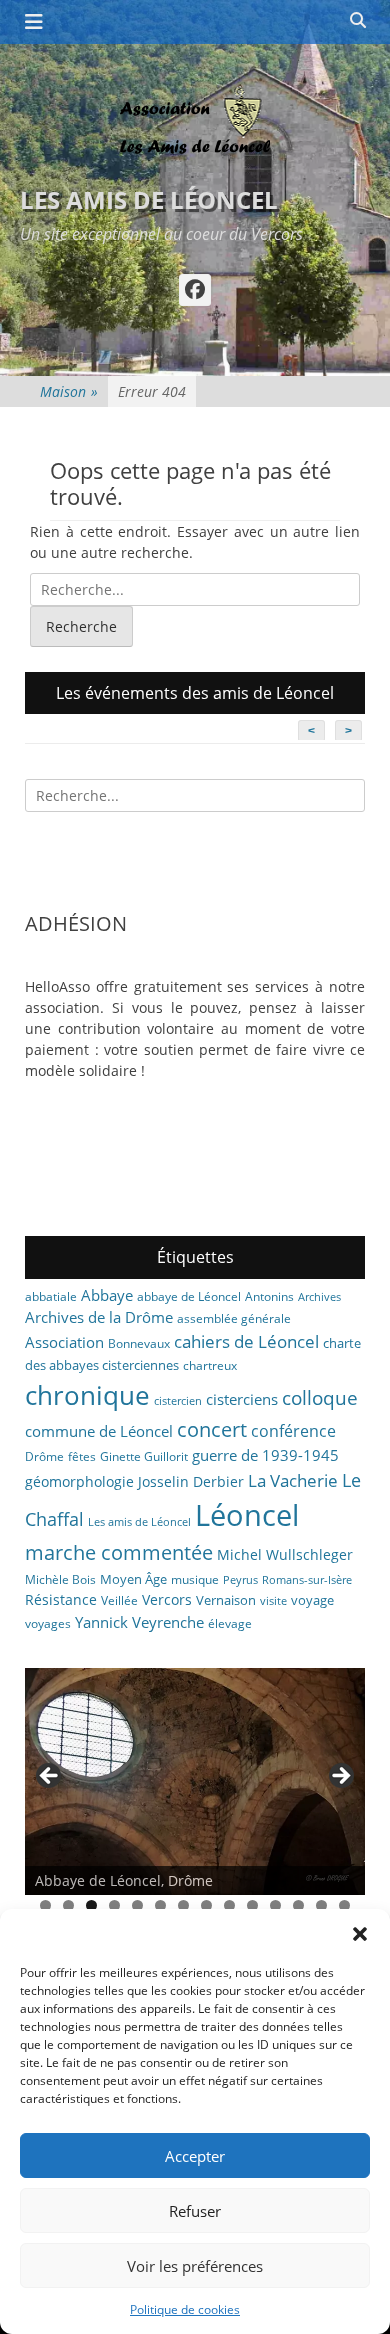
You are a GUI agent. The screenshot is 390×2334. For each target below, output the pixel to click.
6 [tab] (160, 1905)
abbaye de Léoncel (189, 1296)
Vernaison (226, 1600)
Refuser (195, 2211)
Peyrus (240, 1580)
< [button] (50, 1777)
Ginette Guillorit (144, 1456)
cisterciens (242, 1399)
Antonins (269, 1296)
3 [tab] (91, 1905)
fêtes (82, 1456)
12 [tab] (298, 1905)
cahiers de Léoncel (246, 1341)
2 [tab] (68, 1905)
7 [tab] (183, 1905)
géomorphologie (79, 1481)
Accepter (195, 2156)
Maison (69, 391)
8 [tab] (206, 1905)
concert (212, 1429)
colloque (320, 1397)
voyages (48, 1623)
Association (64, 1342)
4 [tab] (114, 1905)
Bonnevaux (139, 1343)
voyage (312, 1600)
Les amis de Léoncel (149, 199)
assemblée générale (234, 1318)
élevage (230, 1623)
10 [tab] (252, 1905)
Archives (319, 1297)
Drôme (44, 1456)
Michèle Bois (60, 1579)
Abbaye (107, 1295)
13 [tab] (321, 1905)
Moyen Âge (133, 1579)
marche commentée (119, 1552)
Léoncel (247, 1515)
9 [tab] (229, 1905)
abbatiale (51, 1296)
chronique (87, 1395)
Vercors (167, 1599)
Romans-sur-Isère (307, 1580)
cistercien (178, 1401)
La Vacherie (293, 1480)
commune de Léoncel (99, 1431)
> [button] (340, 1777)
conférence (293, 1431)
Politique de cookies (185, 2309)
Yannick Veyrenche (139, 1622)
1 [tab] (45, 1905)
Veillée (119, 1600)
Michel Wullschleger (285, 1554)
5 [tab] (137, 1905)
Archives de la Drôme (99, 1317)
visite (273, 1601)
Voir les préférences (195, 2266)
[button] (360, 1934)
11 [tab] (275, 1905)
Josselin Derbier (191, 1481)
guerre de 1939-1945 (265, 1455)
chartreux (210, 1365)
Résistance (61, 1599)
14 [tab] (344, 1905)
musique (195, 1579)
